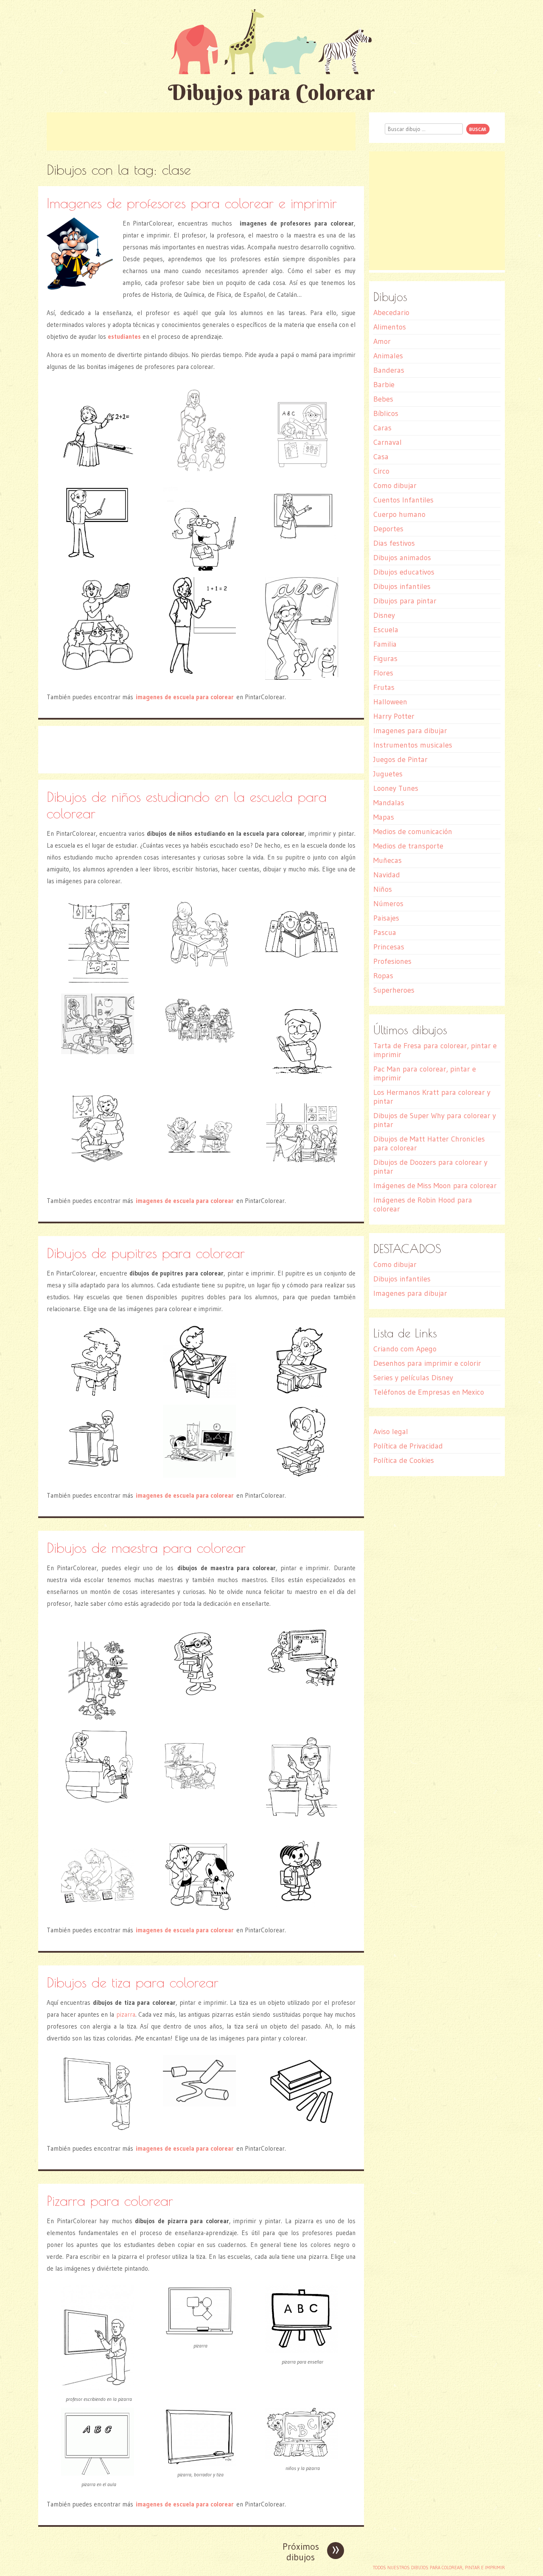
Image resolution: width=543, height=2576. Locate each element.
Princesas (389, 947)
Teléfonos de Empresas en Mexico (429, 1392)
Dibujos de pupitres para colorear (146, 1253)
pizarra (126, 2014)
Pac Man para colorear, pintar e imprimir (425, 1073)
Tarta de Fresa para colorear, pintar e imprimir (435, 1050)
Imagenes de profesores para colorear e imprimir (192, 203)
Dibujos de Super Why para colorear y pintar (435, 1120)
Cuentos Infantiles (403, 500)
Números (388, 904)
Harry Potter (394, 716)
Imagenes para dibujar (410, 731)
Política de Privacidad (408, 1446)
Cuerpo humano (399, 514)
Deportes (388, 529)
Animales (388, 356)
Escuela (386, 630)
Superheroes (394, 990)
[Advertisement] (201, 131)
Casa (381, 457)
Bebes (383, 399)
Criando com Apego (405, 1349)
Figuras (385, 659)
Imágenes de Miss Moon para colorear (435, 1186)
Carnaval (388, 442)
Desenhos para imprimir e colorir (427, 1363)
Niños (383, 889)
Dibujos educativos (404, 572)
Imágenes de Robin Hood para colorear (423, 1204)
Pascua (385, 932)
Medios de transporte (408, 846)
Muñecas (388, 860)
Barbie (384, 385)
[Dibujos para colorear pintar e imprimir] (271, 41)
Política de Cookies (404, 1460)
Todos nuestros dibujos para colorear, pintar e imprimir (439, 2568)
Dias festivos (394, 543)
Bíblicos (386, 413)
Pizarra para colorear (110, 2201)
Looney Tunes (396, 788)
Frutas (384, 687)
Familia (385, 644)
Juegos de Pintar (400, 759)
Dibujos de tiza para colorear (133, 1982)
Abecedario (391, 313)
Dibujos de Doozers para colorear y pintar (430, 1167)
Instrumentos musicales (413, 745)
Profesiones (392, 961)
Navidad (387, 875)
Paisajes (386, 918)
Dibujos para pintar (405, 601)
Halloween (390, 702)
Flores (383, 673)
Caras (382, 428)
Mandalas (389, 803)
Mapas (384, 817)
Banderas (389, 370)
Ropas (383, 976)
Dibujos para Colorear (271, 92)
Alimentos (390, 327)
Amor (382, 341)
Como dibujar (395, 486)
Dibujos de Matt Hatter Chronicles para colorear (429, 1143)
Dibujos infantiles (402, 586)
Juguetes (388, 774)
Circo (381, 471)
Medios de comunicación (413, 832)
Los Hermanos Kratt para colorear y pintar (432, 1097)
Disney (384, 615)
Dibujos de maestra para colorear (146, 1548)
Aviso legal (391, 1432)
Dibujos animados (402, 558)
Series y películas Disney (413, 1378)
